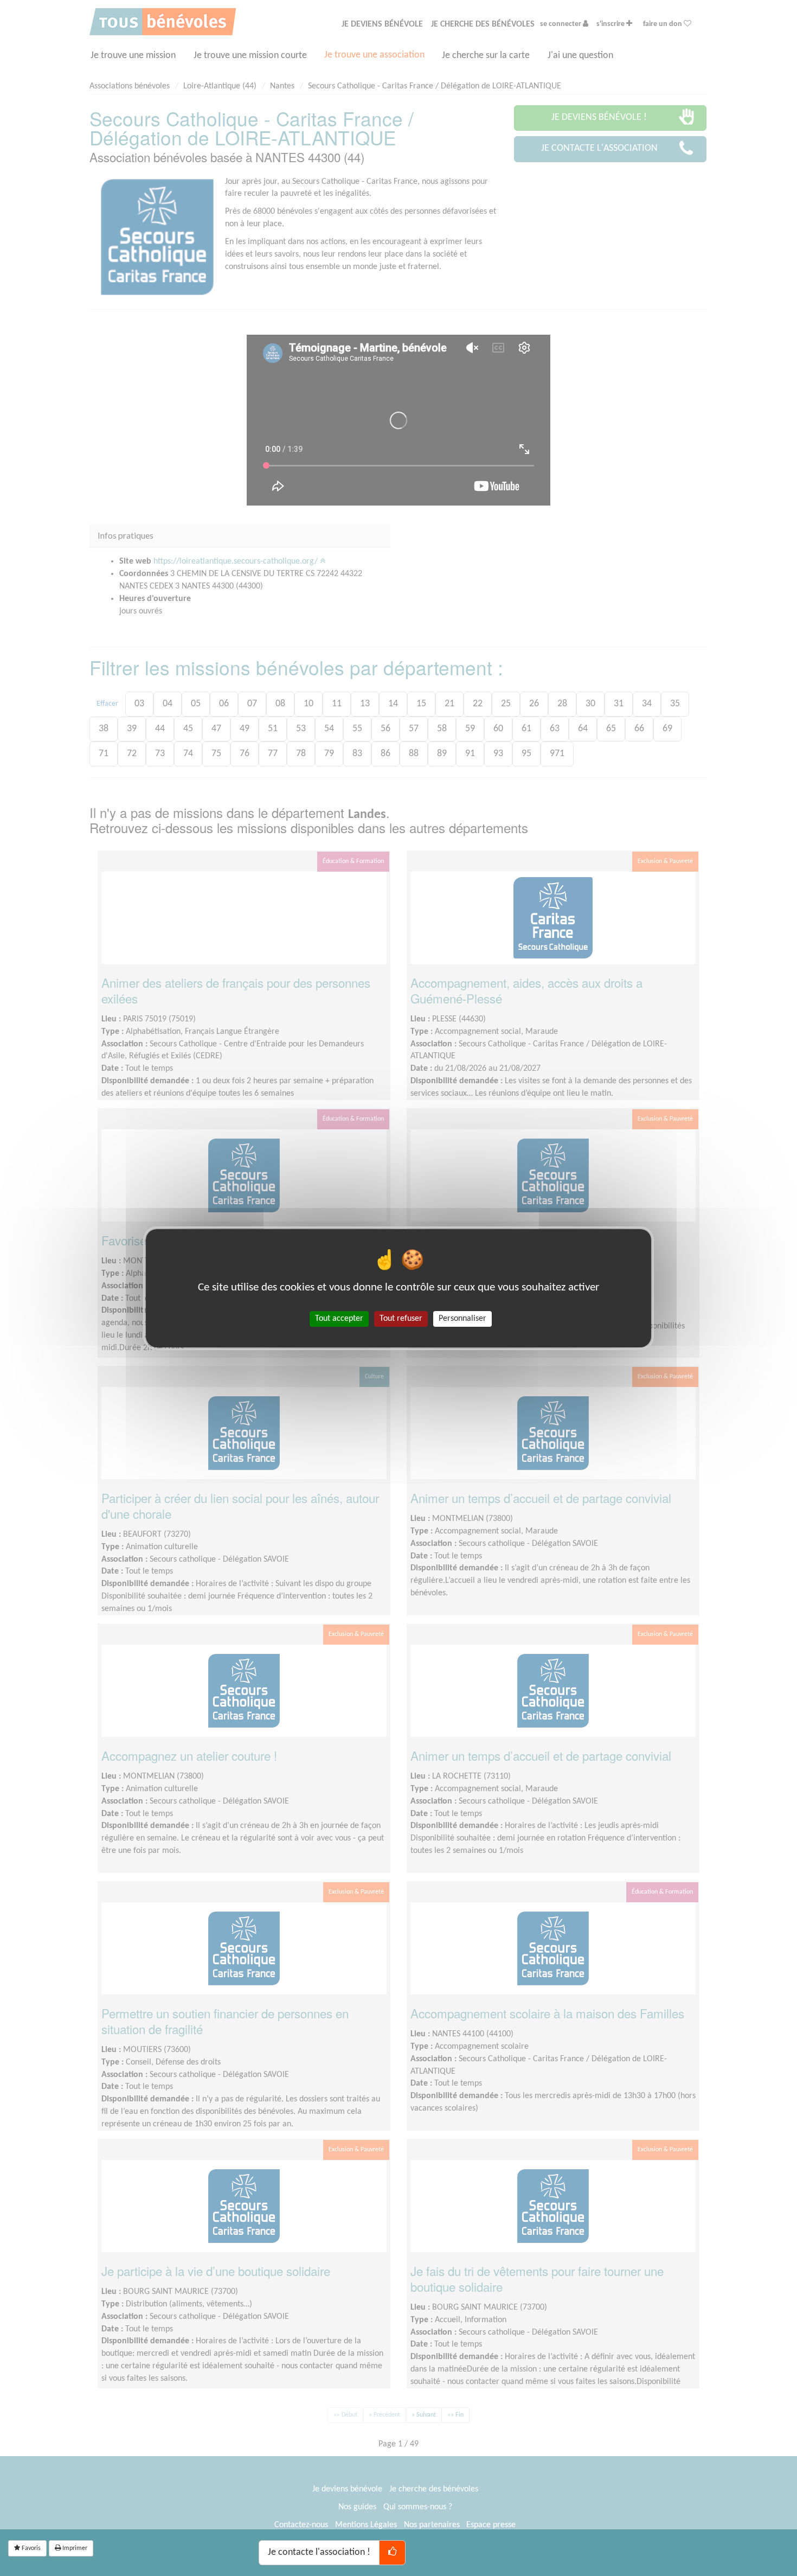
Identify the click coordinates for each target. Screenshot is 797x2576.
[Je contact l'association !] (392, 2553)
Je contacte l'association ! (319, 2552)
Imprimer (74, 2548)
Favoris (30, 2548)
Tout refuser (401, 1318)
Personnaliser (462, 1318)
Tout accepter (339, 1318)
